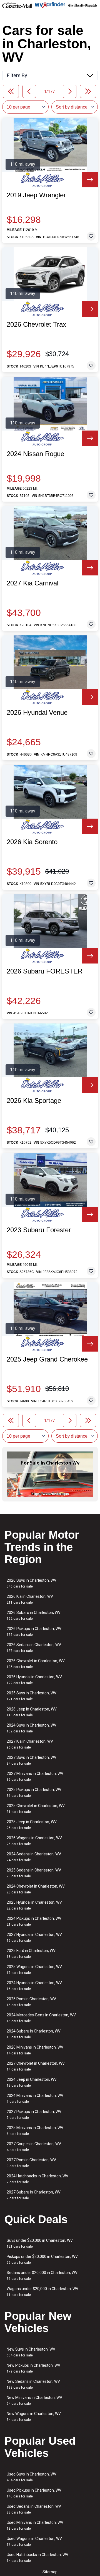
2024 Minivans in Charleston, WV (35, 2098)
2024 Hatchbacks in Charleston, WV (37, 2179)
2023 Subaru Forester (39, 1230)
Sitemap (50, 2572)
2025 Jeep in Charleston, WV (32, 1825)
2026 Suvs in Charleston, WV (32, 1583)
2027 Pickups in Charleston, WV (34, 2115)
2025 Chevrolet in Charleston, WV (36, 1809)
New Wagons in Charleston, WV (34, 2417)
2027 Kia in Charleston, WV (30, 1744)
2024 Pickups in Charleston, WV (34, 1921)
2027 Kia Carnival (32, 583)
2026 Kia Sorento (32, 842)
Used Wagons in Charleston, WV (34, 2541)
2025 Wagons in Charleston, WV (34, 1970)
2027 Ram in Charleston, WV (31, 2163)
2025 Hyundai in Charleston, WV (34, 1905)
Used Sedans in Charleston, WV (34, 2509)
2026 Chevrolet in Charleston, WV (36, 1664)
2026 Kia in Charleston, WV (30, 1599)
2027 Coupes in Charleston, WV (34, 2147)
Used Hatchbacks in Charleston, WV (37, 2558)
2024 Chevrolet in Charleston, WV (36, 1889)
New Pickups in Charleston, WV (33, 2368)
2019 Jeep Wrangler (36, 195)
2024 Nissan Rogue (35, 454)
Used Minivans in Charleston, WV (35, 2525)
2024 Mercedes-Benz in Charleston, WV (41, 2018)
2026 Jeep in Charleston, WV (32, 1712)
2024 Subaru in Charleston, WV (34, 2034)
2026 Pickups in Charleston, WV (34, 1632)
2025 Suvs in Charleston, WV (32, 1696)
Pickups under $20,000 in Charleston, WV (42, 2259)
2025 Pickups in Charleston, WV (34, 1793)
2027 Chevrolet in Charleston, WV (36, 2066)
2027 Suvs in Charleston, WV (32, 1760)
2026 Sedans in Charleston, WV (34, 1648)
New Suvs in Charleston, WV (31, 2352)
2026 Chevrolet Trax (36, 324)
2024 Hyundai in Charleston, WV (34, 1986)
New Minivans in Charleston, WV (34, 2400)
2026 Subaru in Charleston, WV (34, 1615)
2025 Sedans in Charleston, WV (34, 1873)
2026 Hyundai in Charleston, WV (34, 1680)
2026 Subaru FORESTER (45, 971)
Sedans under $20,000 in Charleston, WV (42, 2276)
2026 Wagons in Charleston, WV (34, 1841)
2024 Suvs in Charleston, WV (32, 1728)
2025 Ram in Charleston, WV (31, 2002)
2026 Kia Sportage (34, 1101)
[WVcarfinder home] (50, 5)
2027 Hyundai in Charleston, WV (34, 1937)
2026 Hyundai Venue (37, 713)
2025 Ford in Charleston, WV (31, 1954)
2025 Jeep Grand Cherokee (47, 1359)
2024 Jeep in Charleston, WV (32, 2082)
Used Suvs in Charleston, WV (32, 2477)
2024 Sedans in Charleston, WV (34, 1857)
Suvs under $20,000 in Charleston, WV (40, 2243)
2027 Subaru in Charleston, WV (34, 2195)
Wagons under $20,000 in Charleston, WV (42, 2292)
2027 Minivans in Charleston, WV (35, 1776)
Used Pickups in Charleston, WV (34, 2493)
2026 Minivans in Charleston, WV (35, 2050)
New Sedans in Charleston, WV (33, 2384)
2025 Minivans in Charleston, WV (35, 2131)
